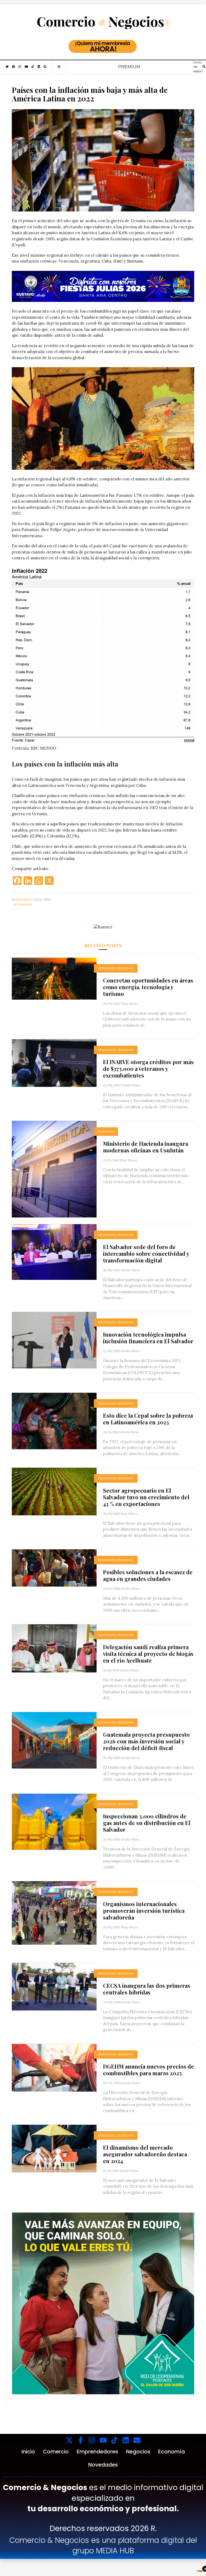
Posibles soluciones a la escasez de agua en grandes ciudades (148, 1575)
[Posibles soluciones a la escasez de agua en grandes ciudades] (54, 1567)
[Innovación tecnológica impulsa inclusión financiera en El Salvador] (54, 1340)
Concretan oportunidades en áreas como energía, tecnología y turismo (148, 987)
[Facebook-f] (81, 2440)
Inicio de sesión (198, 67)
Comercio (56, 2452)
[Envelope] (137, 2440)
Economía (25, 904)
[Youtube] (103, 2440)
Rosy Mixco (24, 899)
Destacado (107, 968)
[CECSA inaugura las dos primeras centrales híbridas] (54, 1986)
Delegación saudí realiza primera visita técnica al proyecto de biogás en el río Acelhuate (148, 1654)
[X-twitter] (69, 2440)
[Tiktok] (114, 2440)
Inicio (28, 2452)
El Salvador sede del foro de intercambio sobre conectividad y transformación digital (146, 1253)
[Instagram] (92, 2440)
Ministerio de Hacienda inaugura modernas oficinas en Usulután (146, 1147)
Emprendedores (97, 2452)
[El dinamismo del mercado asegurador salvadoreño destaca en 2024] (54, 2148)
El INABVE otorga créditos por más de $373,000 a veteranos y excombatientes (148, 1069)
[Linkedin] (126, 2440)
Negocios (138, 2452)
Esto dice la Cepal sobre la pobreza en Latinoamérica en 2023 (148, 1419)
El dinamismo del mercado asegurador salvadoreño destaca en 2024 (145, 2154)
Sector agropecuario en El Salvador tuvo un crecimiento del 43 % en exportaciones (146, 1497)
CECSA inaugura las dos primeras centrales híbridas (147, 1989)
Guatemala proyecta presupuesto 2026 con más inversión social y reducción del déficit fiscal (146, 1741)
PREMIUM (129, 67)
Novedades (103, 2465)
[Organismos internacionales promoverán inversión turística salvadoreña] (54, 1913)
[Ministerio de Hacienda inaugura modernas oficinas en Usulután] (54, 1169)
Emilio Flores (131, 1085)
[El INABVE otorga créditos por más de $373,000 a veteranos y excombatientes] (54, 1063)
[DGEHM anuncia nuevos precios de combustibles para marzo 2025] (54, 2067)
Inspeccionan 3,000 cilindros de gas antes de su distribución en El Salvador (147, 1823)
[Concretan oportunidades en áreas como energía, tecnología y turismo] (54, 978)
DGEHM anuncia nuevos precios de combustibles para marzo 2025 (148, 2070)
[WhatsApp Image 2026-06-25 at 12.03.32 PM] (103, 286)
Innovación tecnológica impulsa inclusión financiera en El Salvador (148, 1338)
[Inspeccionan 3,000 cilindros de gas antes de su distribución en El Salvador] (54, 1821)
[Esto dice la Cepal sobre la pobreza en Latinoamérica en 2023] (54, 1420)
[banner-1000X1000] (103, 2303)
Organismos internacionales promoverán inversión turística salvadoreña (144, 1911)
